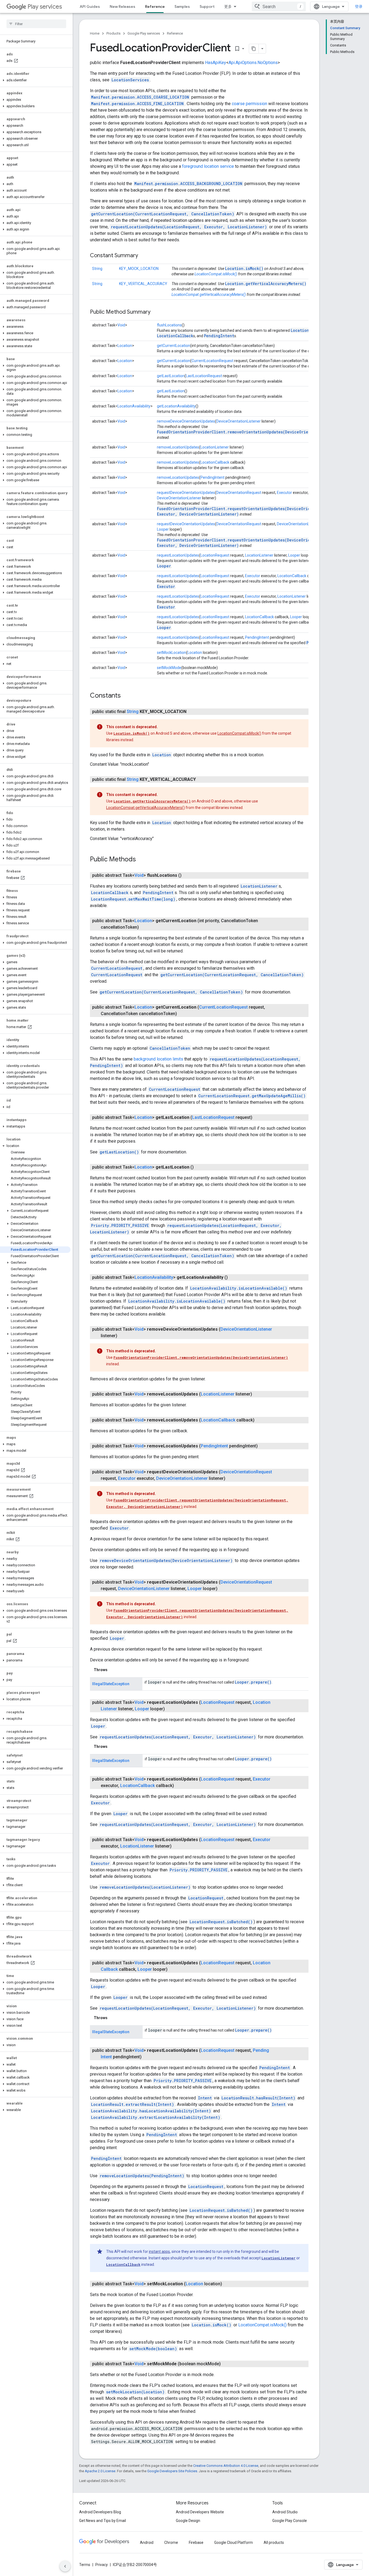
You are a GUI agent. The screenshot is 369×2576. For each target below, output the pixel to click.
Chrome (171, 2542)
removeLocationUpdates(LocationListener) (145, 1887)
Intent (205, 2098)
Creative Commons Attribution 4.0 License (226, 2466)
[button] (35, 80)
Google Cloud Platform (234, 2542)
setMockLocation (172, 653)
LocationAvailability (134, 406)
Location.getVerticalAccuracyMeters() (266, 284)
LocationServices (130, 80)
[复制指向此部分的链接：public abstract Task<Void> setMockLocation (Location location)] (227, 2284)
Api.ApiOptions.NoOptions (253, 63)
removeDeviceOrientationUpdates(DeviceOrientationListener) (166, 1560)
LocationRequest (215, 555)
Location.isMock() (244, 268)
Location (125, 346)
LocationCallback (175, 336)
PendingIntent (219, 336)
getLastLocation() (119, 1152)
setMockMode (169, 668)
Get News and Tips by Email (103, 2521)
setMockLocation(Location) (135, 2392)
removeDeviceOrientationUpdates (186, 421)
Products (113, 33)
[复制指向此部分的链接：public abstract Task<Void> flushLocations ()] (187, 875)
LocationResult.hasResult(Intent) (258, 2098)
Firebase (196, 2542)
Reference (155, 6)
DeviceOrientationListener (239, 421)
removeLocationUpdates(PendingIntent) (142, 2176)
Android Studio (285, 2512)
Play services (45, 7)
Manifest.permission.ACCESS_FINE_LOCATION (137, 104)
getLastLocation (171, 376)
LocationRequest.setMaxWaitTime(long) (133, 899)
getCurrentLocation (174, 346)
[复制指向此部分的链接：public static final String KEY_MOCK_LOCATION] (192, 712)
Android (147, 2542)
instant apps (159, 2252)
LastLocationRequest (204, 376)
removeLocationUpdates (178, 447)
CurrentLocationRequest (212, 361)
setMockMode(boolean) (153, 2349)
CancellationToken (170, 1048)
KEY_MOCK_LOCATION (139, 269)
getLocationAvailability (176, 406)
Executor (284, 493)
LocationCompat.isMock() (216, 274)
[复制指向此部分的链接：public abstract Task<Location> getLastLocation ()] (199, 1167)
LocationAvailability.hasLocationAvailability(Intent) (151, 2111)
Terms (85, 2565)
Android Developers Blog (100, 2512)
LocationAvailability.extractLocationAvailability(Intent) (156, 2117)
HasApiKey (216, 63)
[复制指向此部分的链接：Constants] (126, 696)
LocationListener (215, 447)
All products (274, 2542)
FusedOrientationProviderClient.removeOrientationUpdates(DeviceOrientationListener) (251, 432)
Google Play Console (290, 2521)
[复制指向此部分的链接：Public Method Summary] (156, 312)
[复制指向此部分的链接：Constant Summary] (143, 256)
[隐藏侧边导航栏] (65, 2566)
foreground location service (208, 166)
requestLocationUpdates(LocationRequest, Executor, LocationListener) (189, 227)
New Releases (123, 6)
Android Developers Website (200, 2512)
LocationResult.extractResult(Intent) (132, 2104)
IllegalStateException (111, 1684)
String (97, 269)
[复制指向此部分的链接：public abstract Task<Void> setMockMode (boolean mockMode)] (226, 2364)
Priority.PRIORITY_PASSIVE (120, 1225)
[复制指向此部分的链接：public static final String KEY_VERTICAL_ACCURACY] (201, 780)
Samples (182, 6)
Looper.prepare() (253, 1682)
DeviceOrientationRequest (239, 493)
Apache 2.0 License (100, 2471)
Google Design (188, 2521)
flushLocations (169, 325)
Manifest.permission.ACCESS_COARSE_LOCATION (140, 97)
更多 (228, 6)
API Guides (90, 6)
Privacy (102, 2565)
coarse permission (249, 104)
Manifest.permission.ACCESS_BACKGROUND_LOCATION (188, 184)
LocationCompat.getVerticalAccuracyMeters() (209, 295)
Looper (163, 529)
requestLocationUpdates (178, 555)
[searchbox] (36, 24)
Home (95, 33)
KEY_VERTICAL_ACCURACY (143, 284)
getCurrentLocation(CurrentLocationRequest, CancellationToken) (163, 214)
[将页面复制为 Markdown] (254, 49)
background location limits (158, 1059)
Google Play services (144, 33)
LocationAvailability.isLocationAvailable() (239, 1288)
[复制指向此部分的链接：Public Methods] (141, 860)
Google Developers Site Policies (172, 2471)
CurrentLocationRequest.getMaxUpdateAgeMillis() (252, 1096)
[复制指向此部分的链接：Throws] (113, 1670)
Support (207, 6)
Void (121, 325)
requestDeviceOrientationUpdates (186, 493)
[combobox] (279, 6)
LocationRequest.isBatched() (221, 1922)
